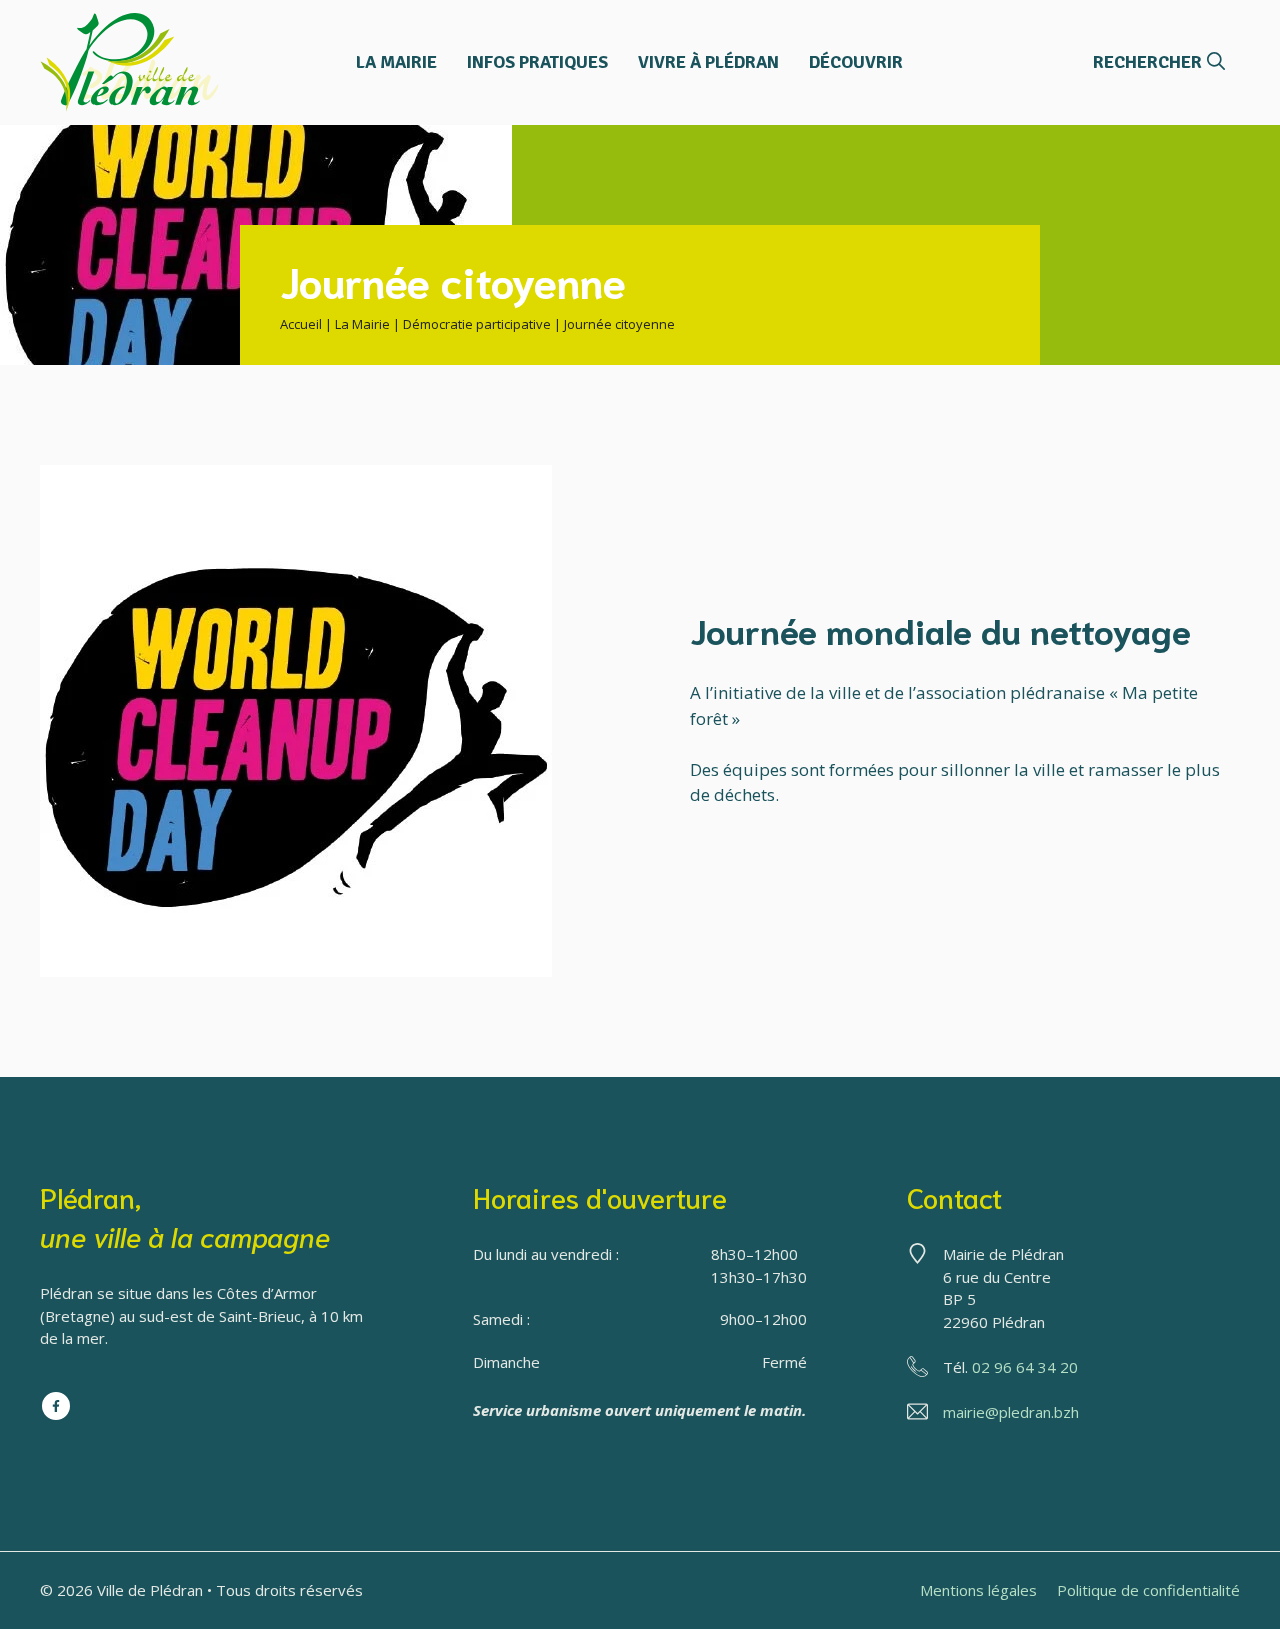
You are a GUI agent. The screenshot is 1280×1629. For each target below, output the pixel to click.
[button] (1159, 62)
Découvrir (856, 62)
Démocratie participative (477, 324)
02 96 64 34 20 (1025, 1367)
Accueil (301, 324)
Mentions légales (978, 1590)
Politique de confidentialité (1148, 1590)
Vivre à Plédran (708, 62)
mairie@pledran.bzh (1011, 1412)
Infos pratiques (537, 62)
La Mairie (396, 62)
